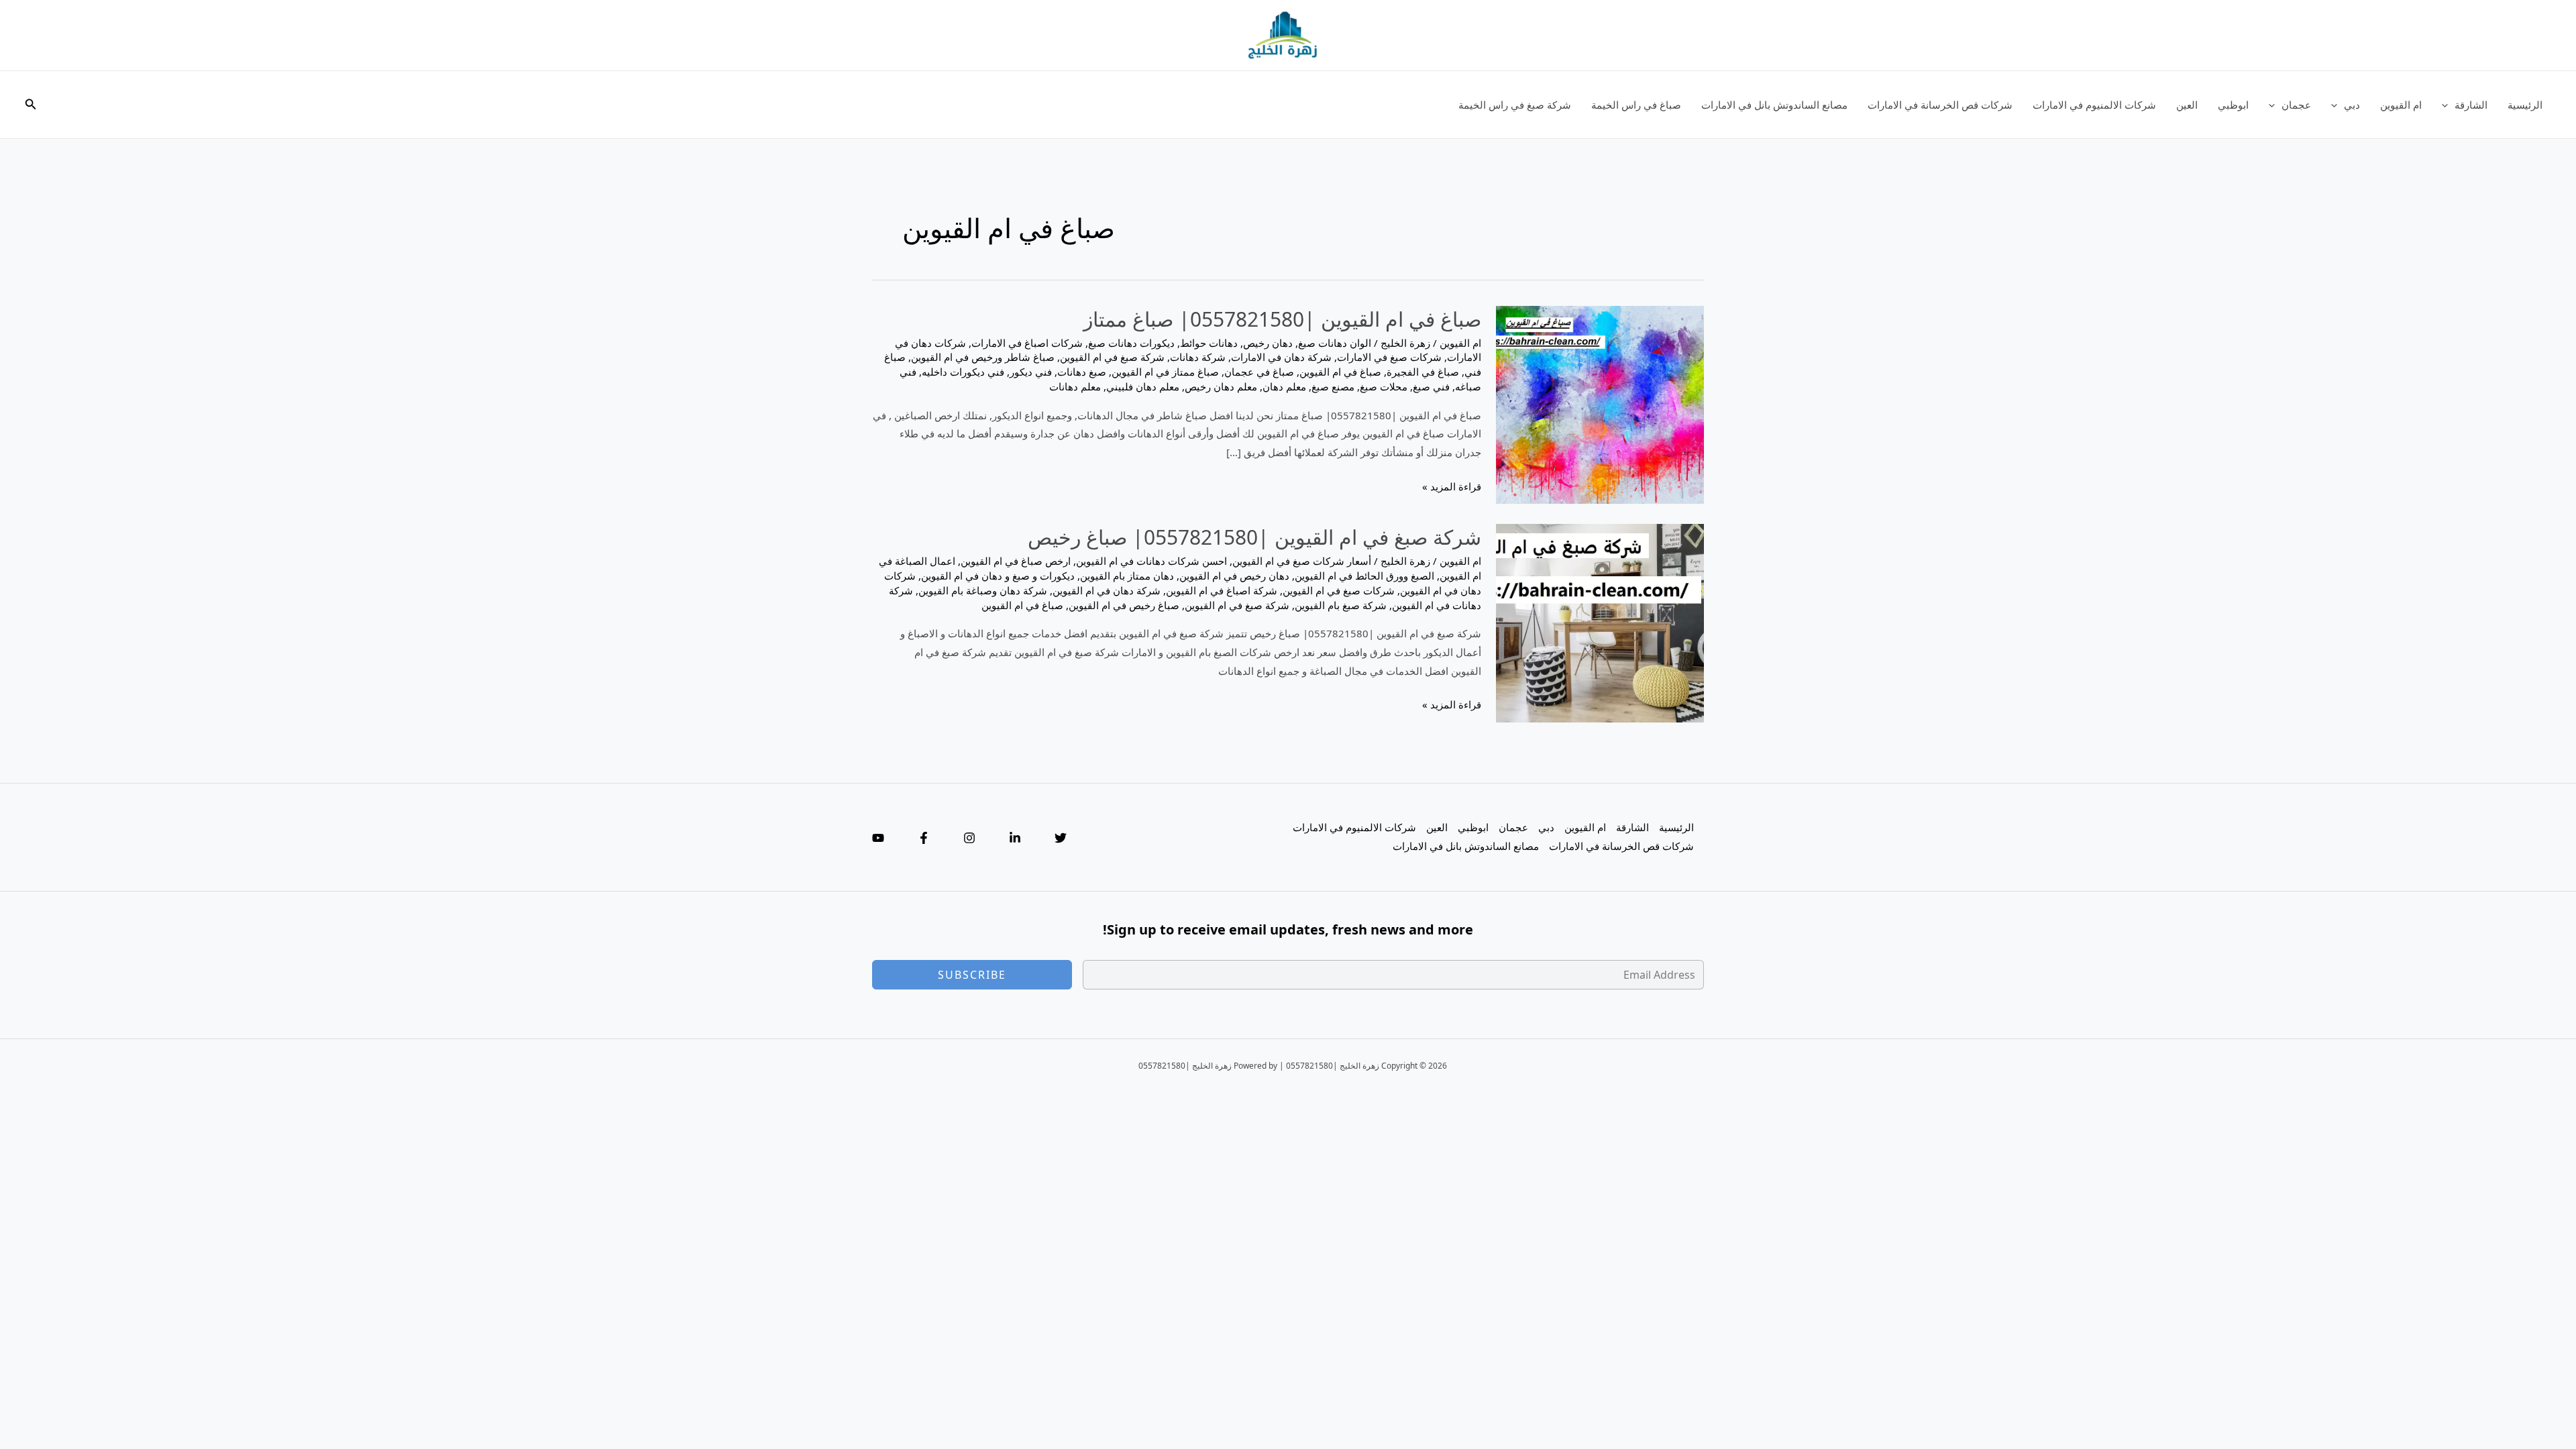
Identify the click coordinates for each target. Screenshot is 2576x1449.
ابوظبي (2233, 105)
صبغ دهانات (1082, 372)
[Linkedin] (1015, 838)
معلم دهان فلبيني (1143, 386)
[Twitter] (1061, 838)
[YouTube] (878, 838)
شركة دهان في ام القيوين (1107, 590)
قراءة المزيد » (1452, 488)
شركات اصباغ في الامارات (1027, 343)
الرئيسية (2525, 105)
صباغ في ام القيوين (1340, 372)
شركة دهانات (1198, 357)
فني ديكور (1031, 372)
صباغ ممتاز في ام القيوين (1165, 372)
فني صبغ (1431, 386)
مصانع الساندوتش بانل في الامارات (1774, 105)
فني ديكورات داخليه (963, 372)
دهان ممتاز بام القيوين (1127, 576)
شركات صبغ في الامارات (1389, 357)
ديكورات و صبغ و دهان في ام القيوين (998, 576)
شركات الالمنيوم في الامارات (2094, 105)
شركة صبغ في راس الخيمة (1515, 105)
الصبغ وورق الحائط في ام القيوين (1364, 576)
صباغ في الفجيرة (1423, 372)
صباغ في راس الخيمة (1636, 105)
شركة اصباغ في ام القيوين (1222, 590)
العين (2187, 105)
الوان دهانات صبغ (1335, 343)
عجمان (2296, 105)
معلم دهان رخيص (1221, 386)
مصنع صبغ (1333, 386)
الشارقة (2471, 105)
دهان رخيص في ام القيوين (1234, 576)
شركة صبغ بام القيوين (1341, 605)
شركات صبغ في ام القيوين (1339, 590)
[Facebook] (924, 838)
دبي (2352, 105)
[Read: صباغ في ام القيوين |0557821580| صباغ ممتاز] (1600, 403)
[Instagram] (969, 838)
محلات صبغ (1384, 386)
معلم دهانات (1075, 386)
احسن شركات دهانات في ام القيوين (1151, 561)
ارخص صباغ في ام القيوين (1016, 561)
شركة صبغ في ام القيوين (1112, 357)
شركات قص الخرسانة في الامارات (1940, 105)
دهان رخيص (1268, 343)
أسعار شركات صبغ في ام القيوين (1302, 561)
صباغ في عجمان (1259, 372)
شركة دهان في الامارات (1281, 357)
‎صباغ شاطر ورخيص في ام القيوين (983, 357)
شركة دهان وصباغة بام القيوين (983, 590)
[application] (2448, 105)
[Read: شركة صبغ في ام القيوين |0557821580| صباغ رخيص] (1600, 622)
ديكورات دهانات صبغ (1131, 343)
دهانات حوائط (1209, 343)
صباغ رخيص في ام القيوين (1124, 605)
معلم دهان (1284, 386)
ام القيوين (2401, 105)
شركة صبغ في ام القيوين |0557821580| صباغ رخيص (1254, 537)
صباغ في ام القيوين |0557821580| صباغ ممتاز (1282, 319)
